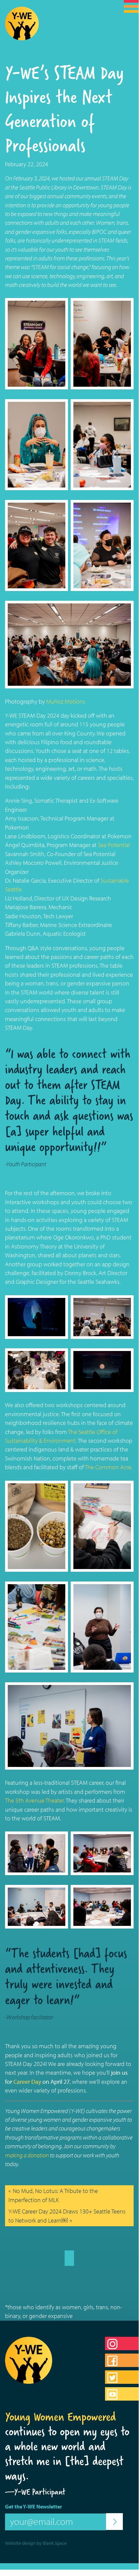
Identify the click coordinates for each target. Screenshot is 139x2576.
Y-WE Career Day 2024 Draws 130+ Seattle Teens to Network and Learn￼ (67, 2216)
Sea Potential (114, 845)
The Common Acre (108, 1467)
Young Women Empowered (61, 2417)
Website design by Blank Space (36, 2543)
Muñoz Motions (66, 701)
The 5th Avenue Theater (34, 1800)
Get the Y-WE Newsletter (33, 2506)
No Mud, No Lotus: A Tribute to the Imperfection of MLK (53, 2195)
